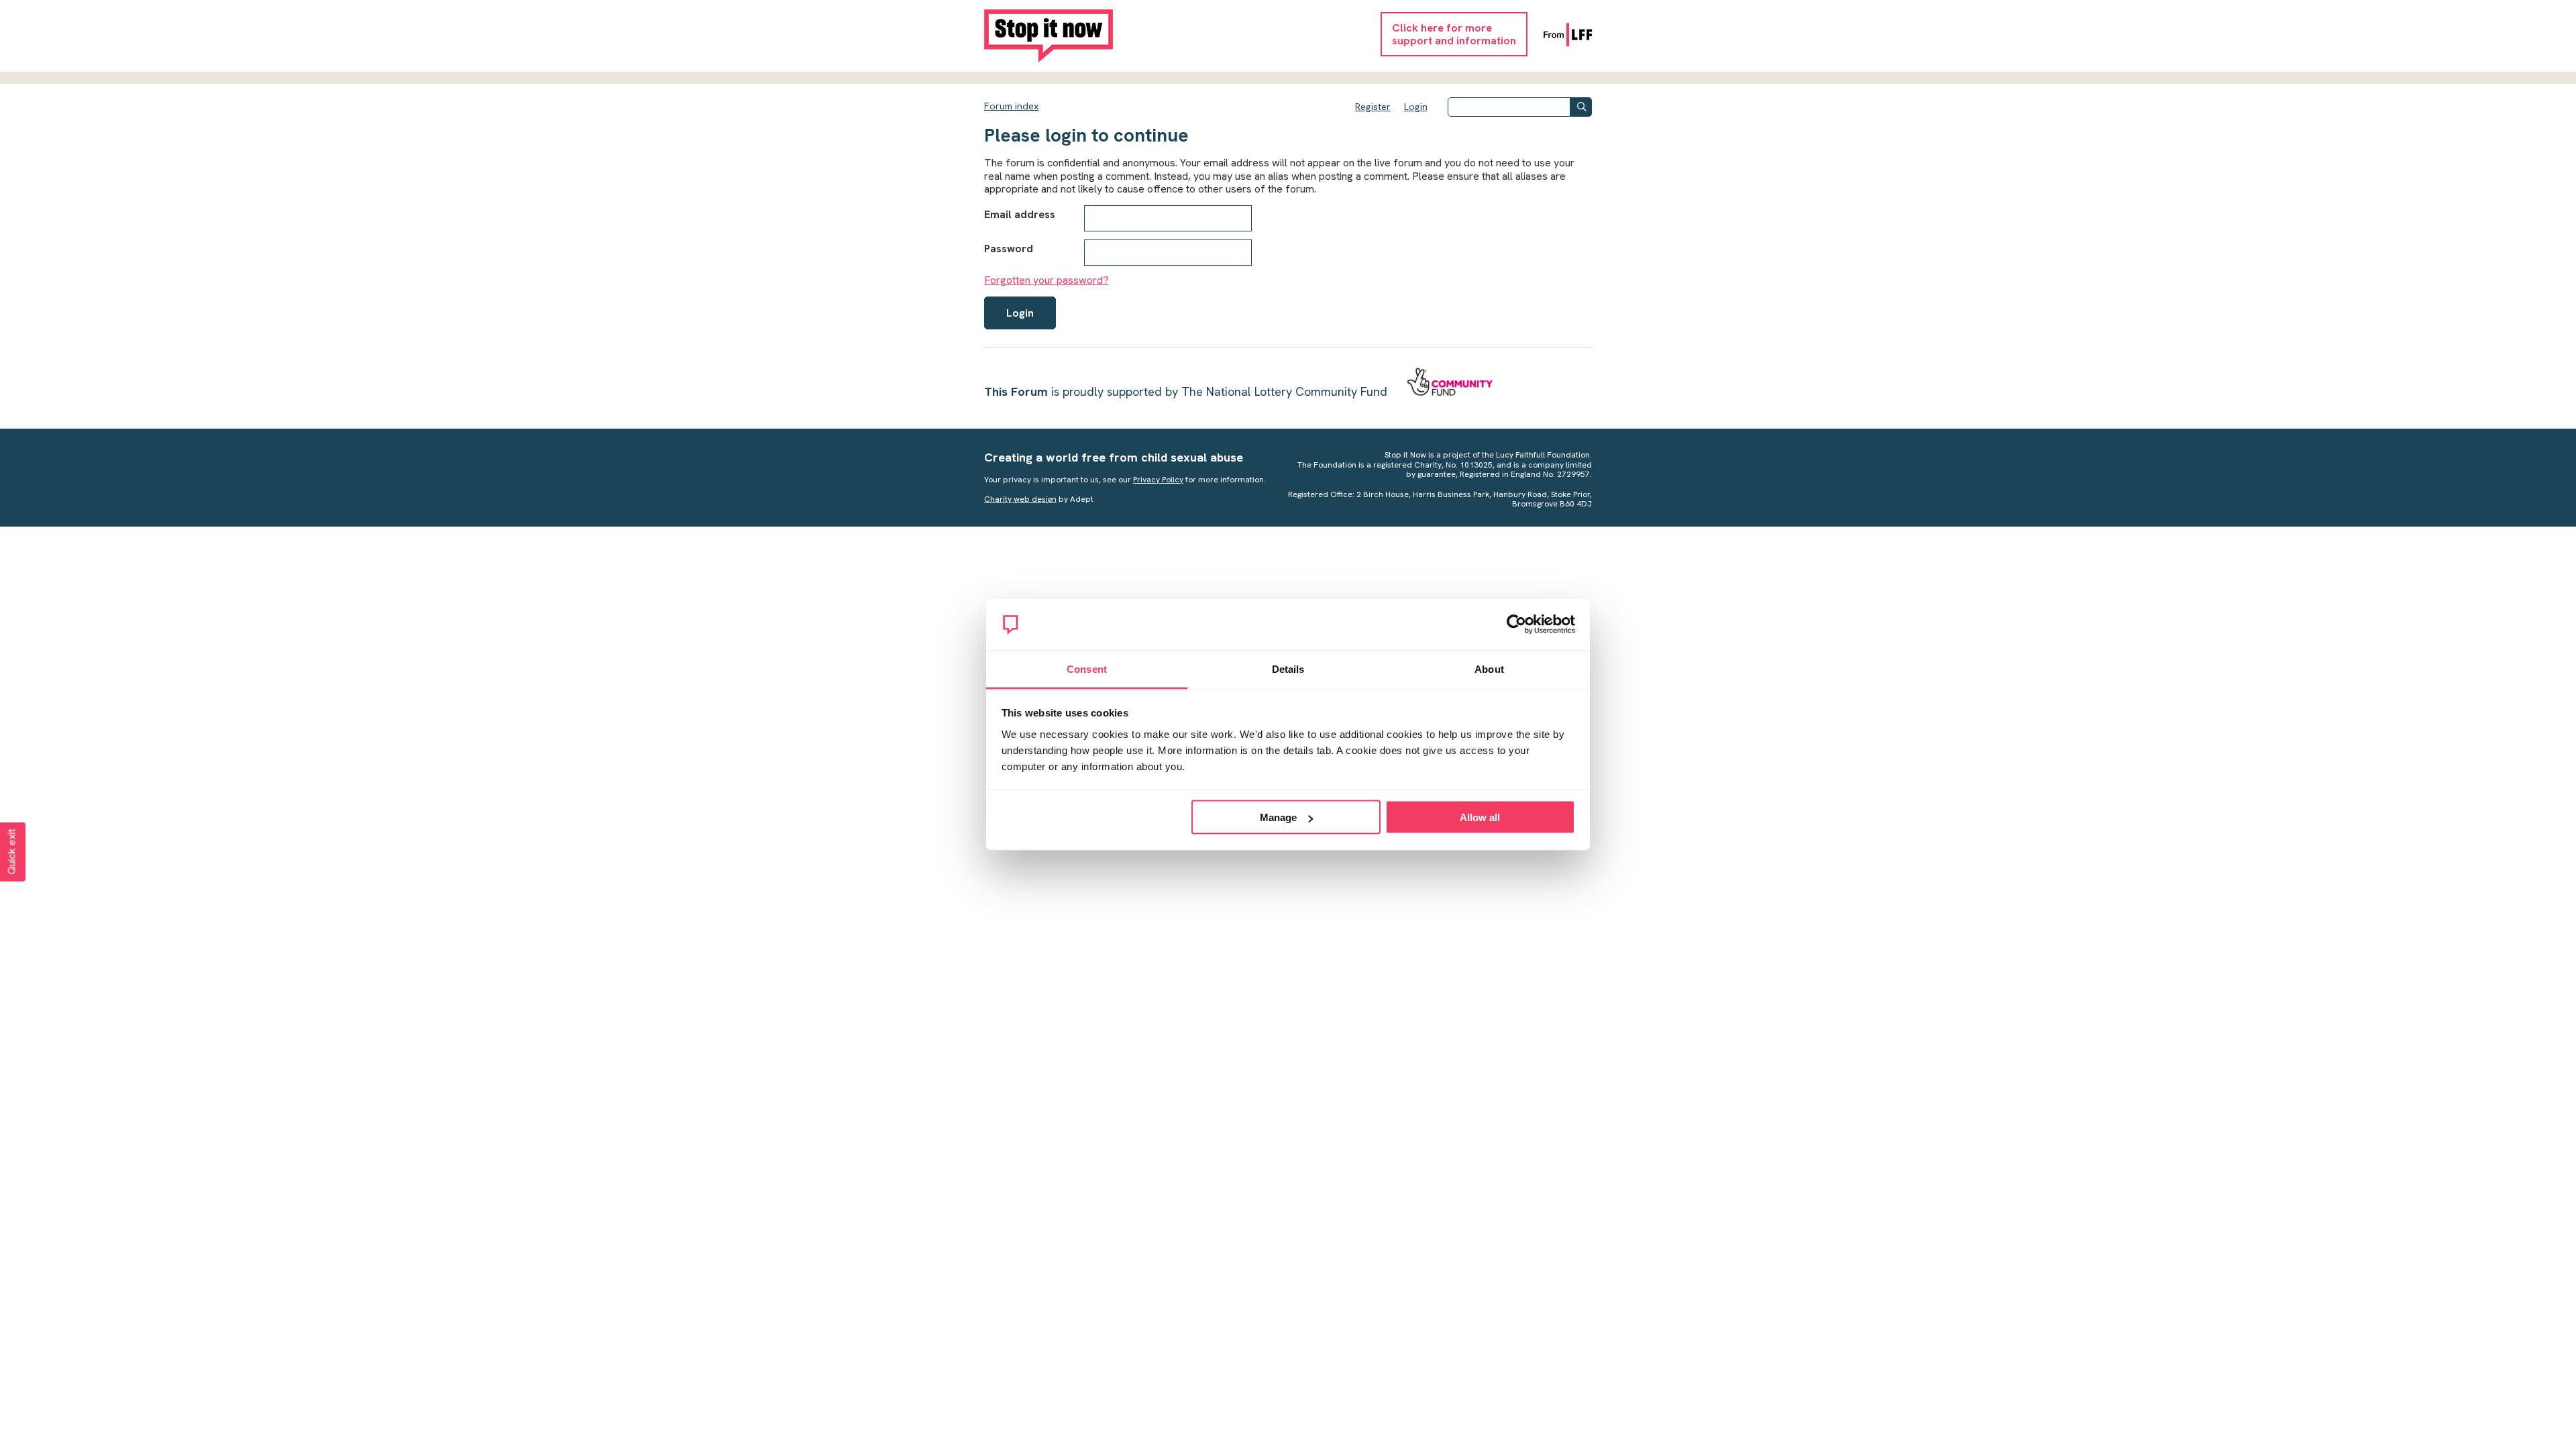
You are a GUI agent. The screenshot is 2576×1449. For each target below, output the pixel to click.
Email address (1020, 214)
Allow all (1480, 817)
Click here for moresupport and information (1454, 34)
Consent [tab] (1087, 668)
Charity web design (1020, 499)
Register (1373, 107)
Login (1416, 107)
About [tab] (1489, 668)
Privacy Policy (1158, 480)
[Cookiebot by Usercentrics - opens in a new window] (1516, 625)
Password (1009, 249)
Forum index (1011, 106)
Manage (1278, 817)
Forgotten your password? (1046, 280)
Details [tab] (1288, 668)
